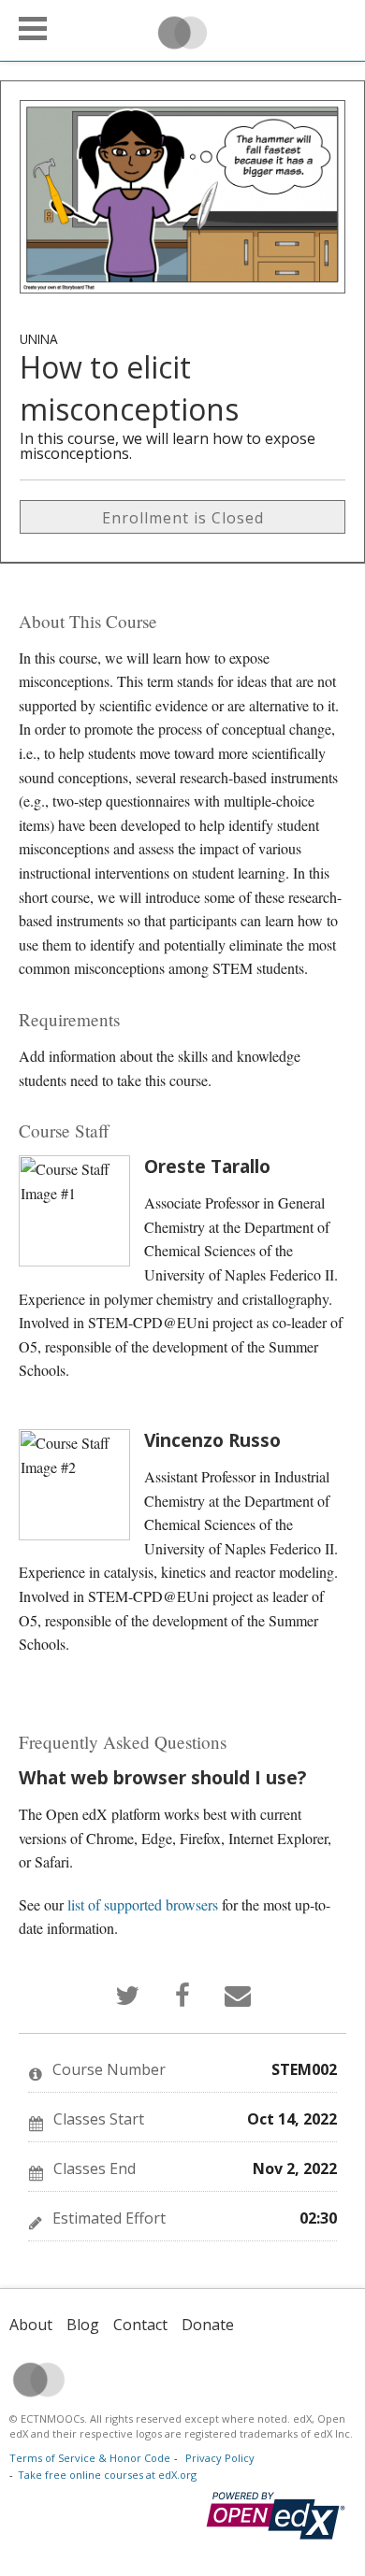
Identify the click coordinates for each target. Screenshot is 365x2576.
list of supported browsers (143, 1904)
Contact (140, 2325)
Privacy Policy (220, 2458)
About (31, 2325)
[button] (33, 29)
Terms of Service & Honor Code (90, 2458)
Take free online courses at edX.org (107, 2475)
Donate (208, 2325)
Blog (83, 2325)
